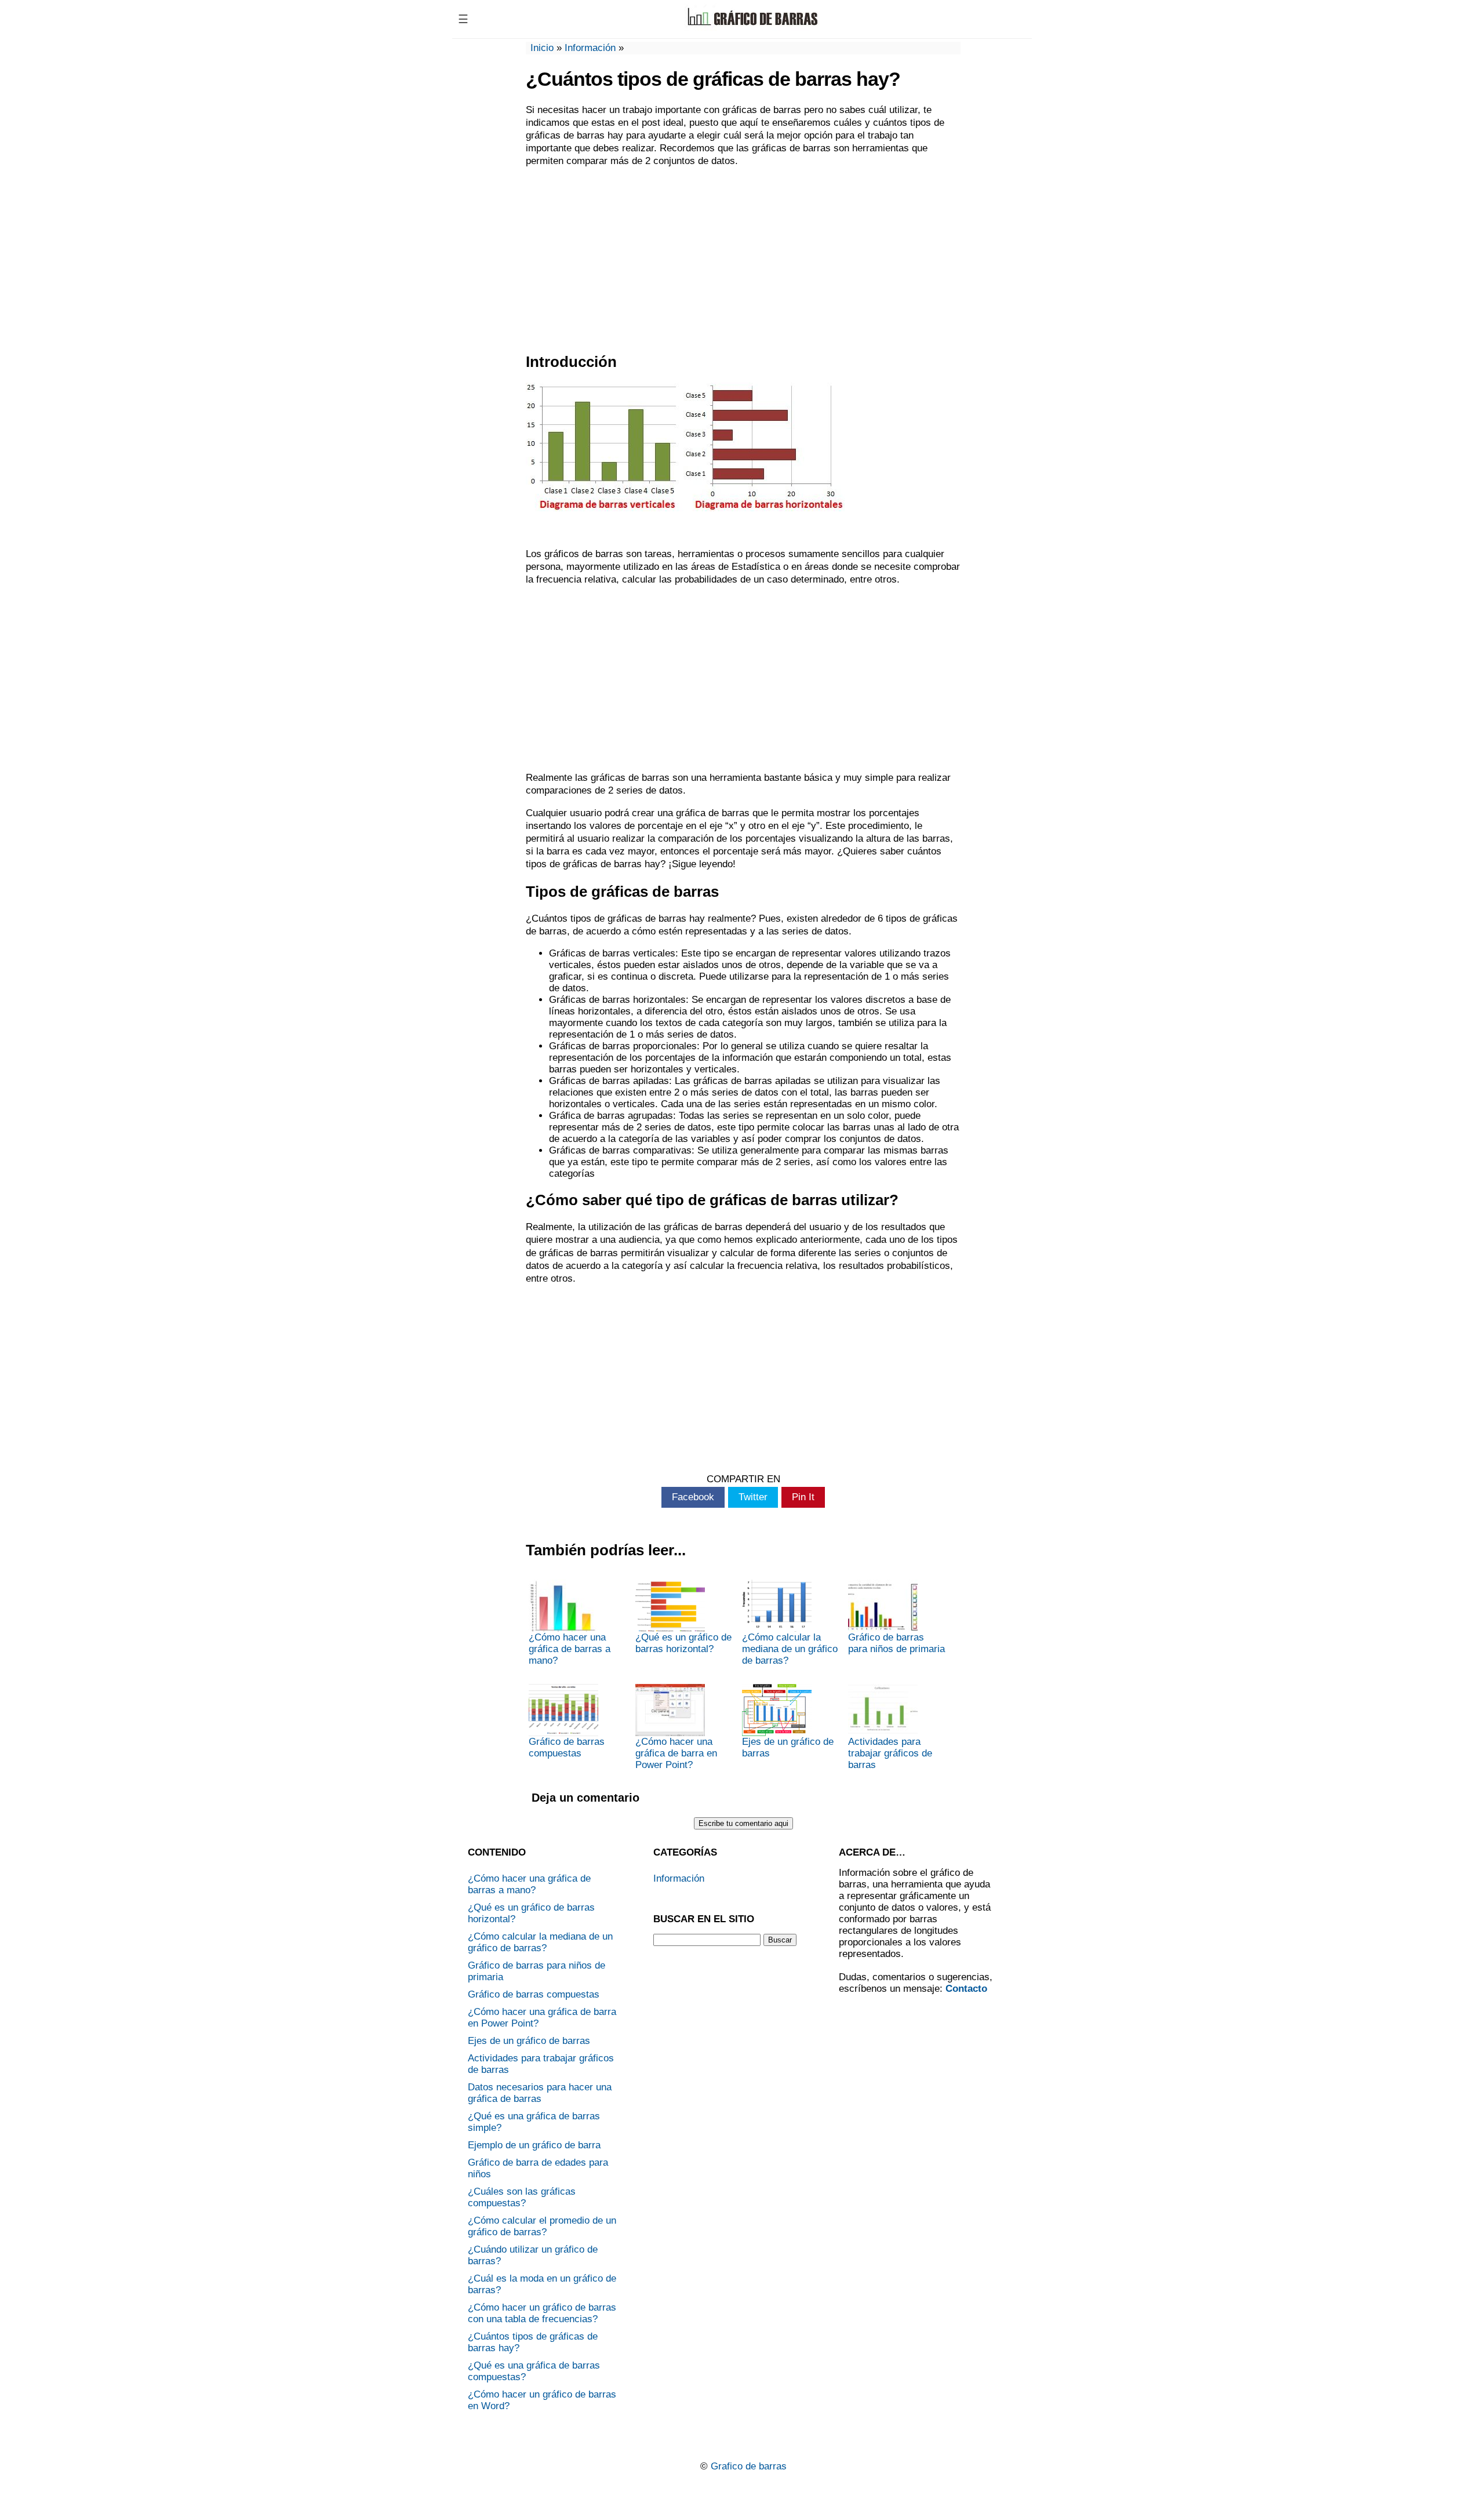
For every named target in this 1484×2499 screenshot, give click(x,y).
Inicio (542, 48)
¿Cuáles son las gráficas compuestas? (522, 2197)
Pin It (803, 1497)
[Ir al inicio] (752, 28)
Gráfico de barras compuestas (567, 1747)
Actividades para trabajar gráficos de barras (890, 1753)
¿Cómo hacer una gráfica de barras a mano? (570, 1649)
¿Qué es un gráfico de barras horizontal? (683, 1643)
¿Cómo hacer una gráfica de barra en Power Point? (676, 1753)
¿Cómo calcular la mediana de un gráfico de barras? (790, 1649)
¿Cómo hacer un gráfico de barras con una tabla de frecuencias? (542, 2313)
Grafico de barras (749, 2466)
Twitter (753, 1497)
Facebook (693, 1497)
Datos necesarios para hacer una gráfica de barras (540, 2093)
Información (590, 48)
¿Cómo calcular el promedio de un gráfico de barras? (542, 2226)
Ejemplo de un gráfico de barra (534, 2145)
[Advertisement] (743, 260)
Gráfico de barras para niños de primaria (896, 1643)
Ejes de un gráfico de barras (788, 1747)
